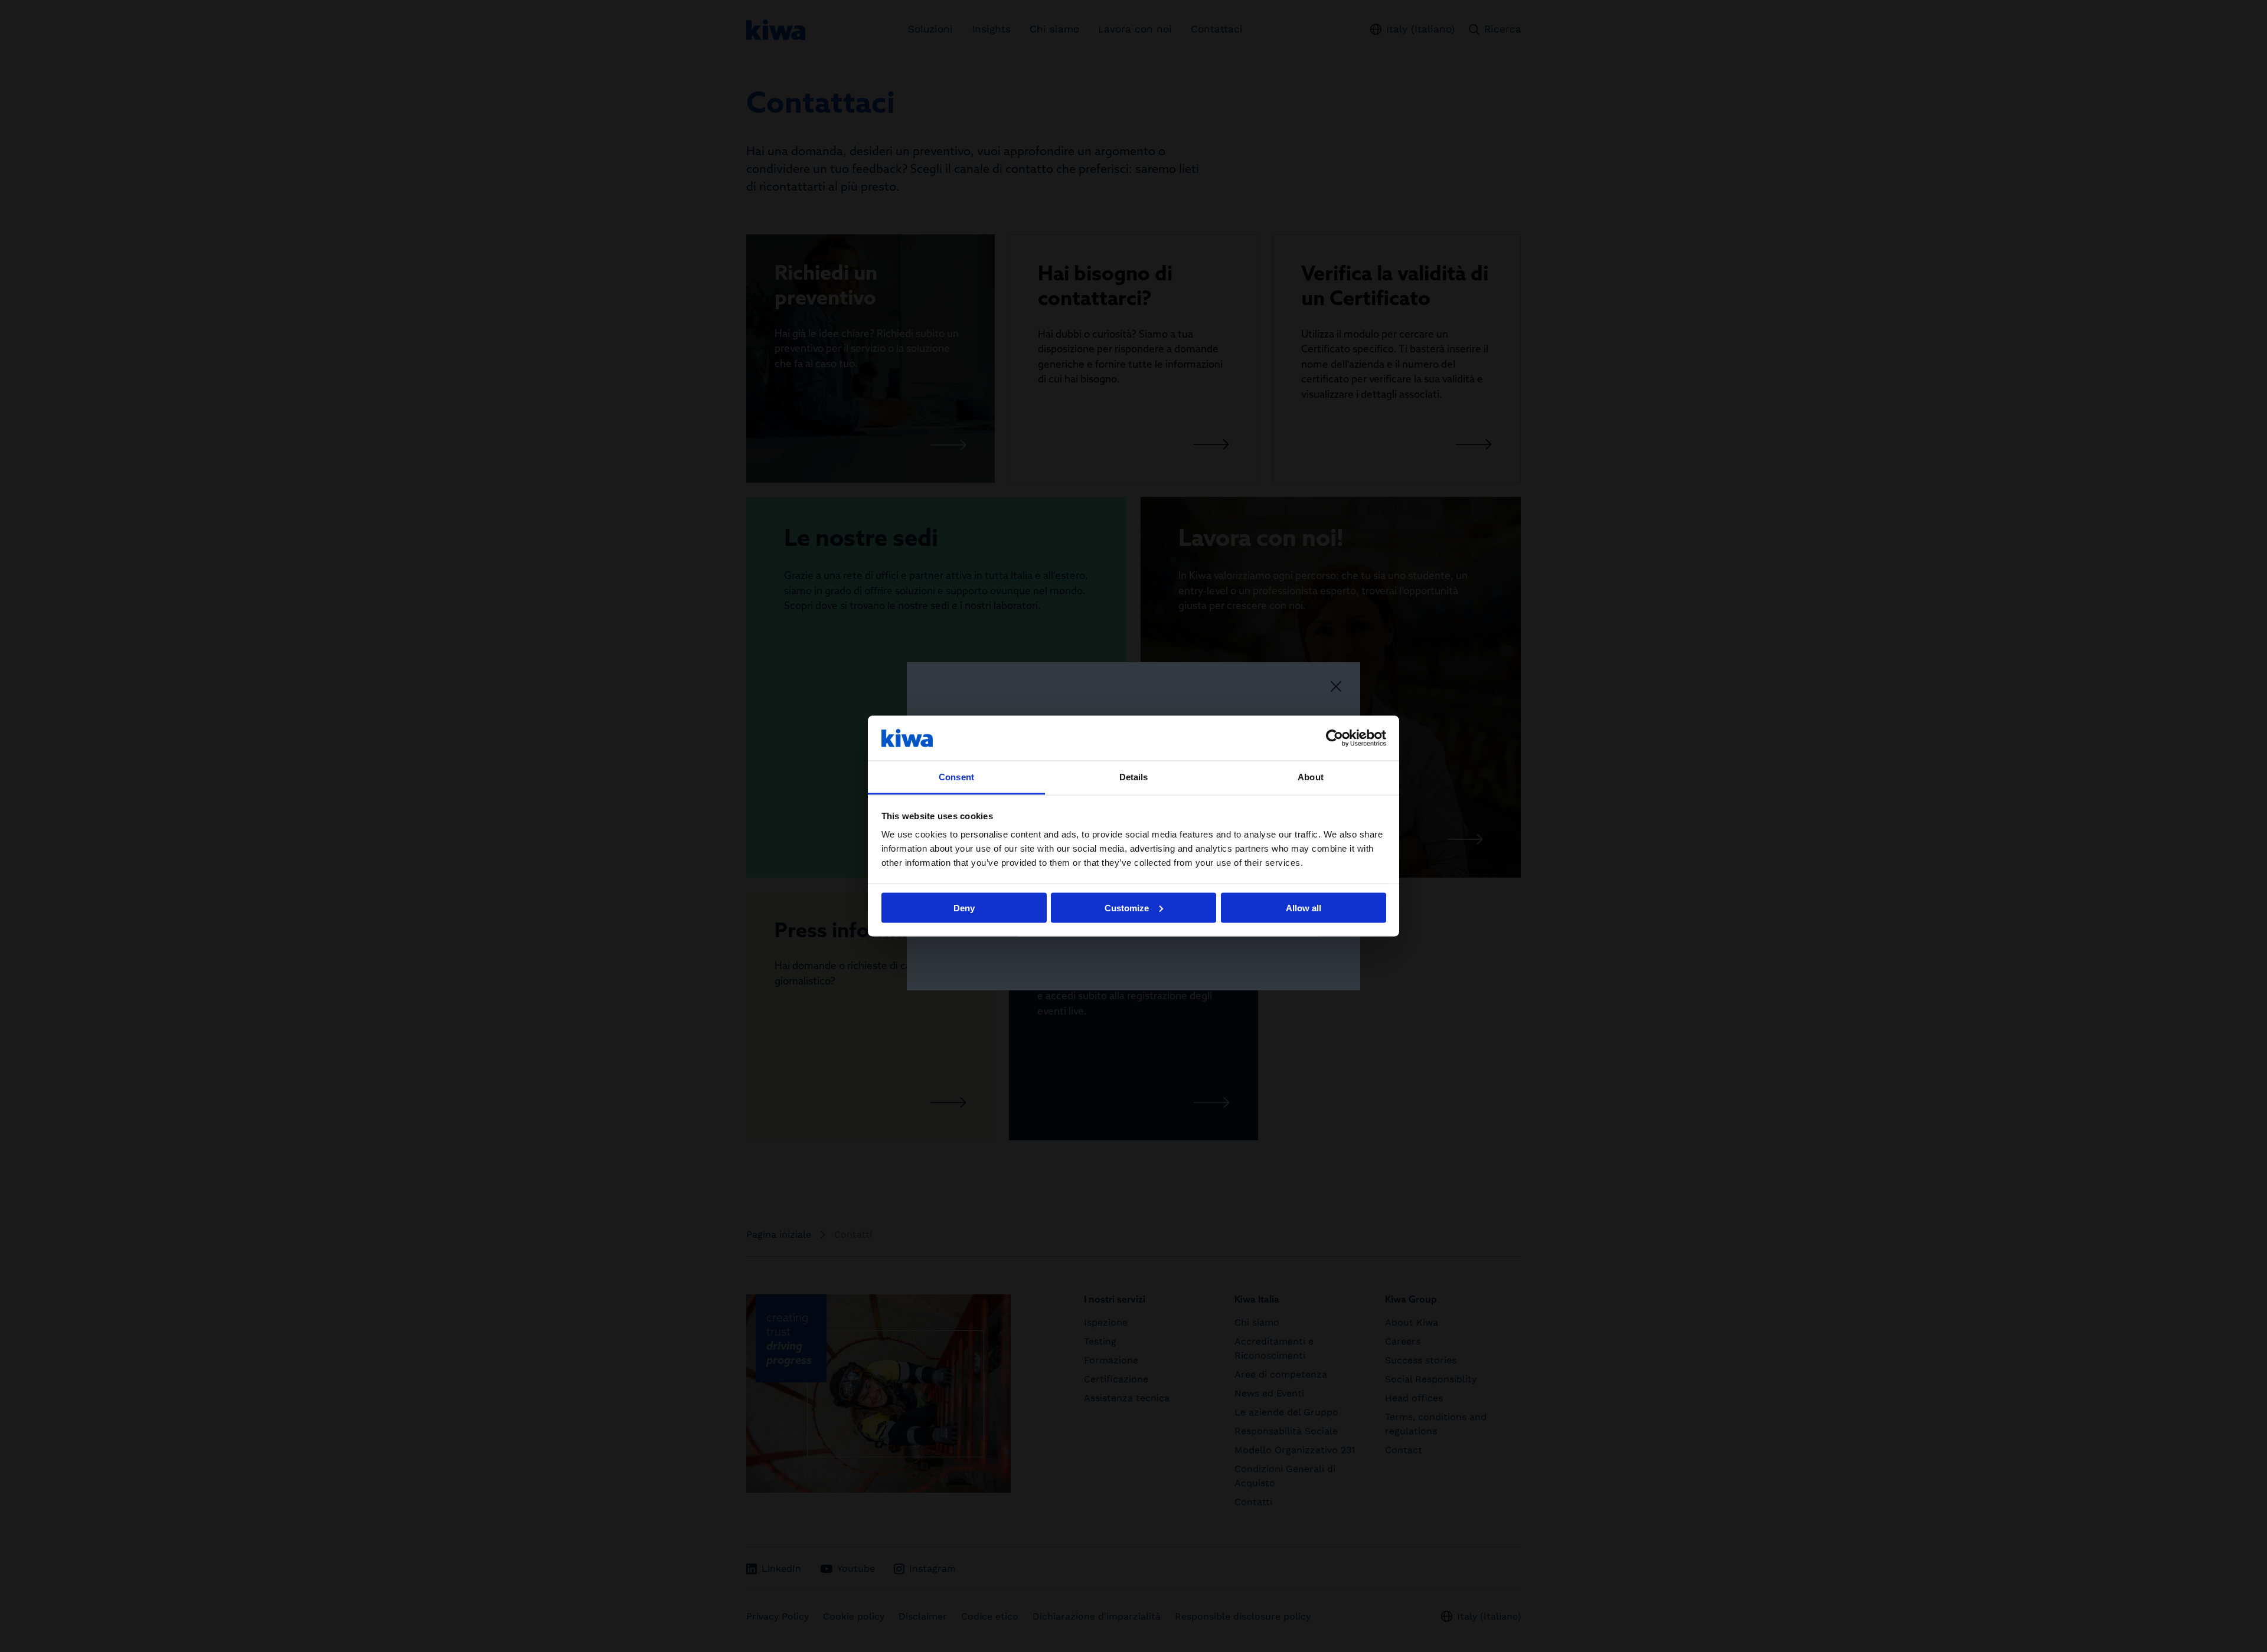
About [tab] (1311, 777)
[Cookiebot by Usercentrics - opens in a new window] (1335, 738)
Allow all (1304, 907)
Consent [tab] (956, 777)
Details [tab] (1134, 777)
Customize (1127, 907)
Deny (964, 907)
